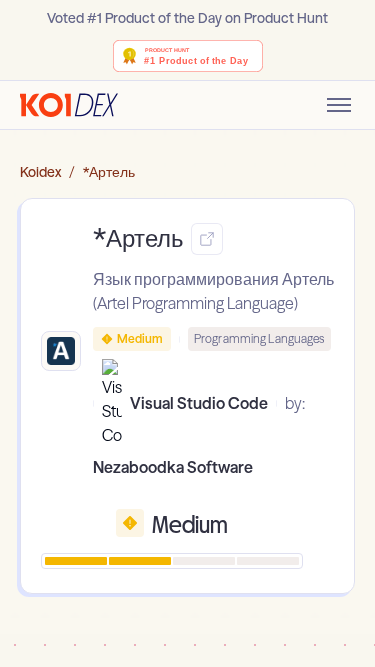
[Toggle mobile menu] (339, 105)
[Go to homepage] (69, 105)
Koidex (40, 172)
